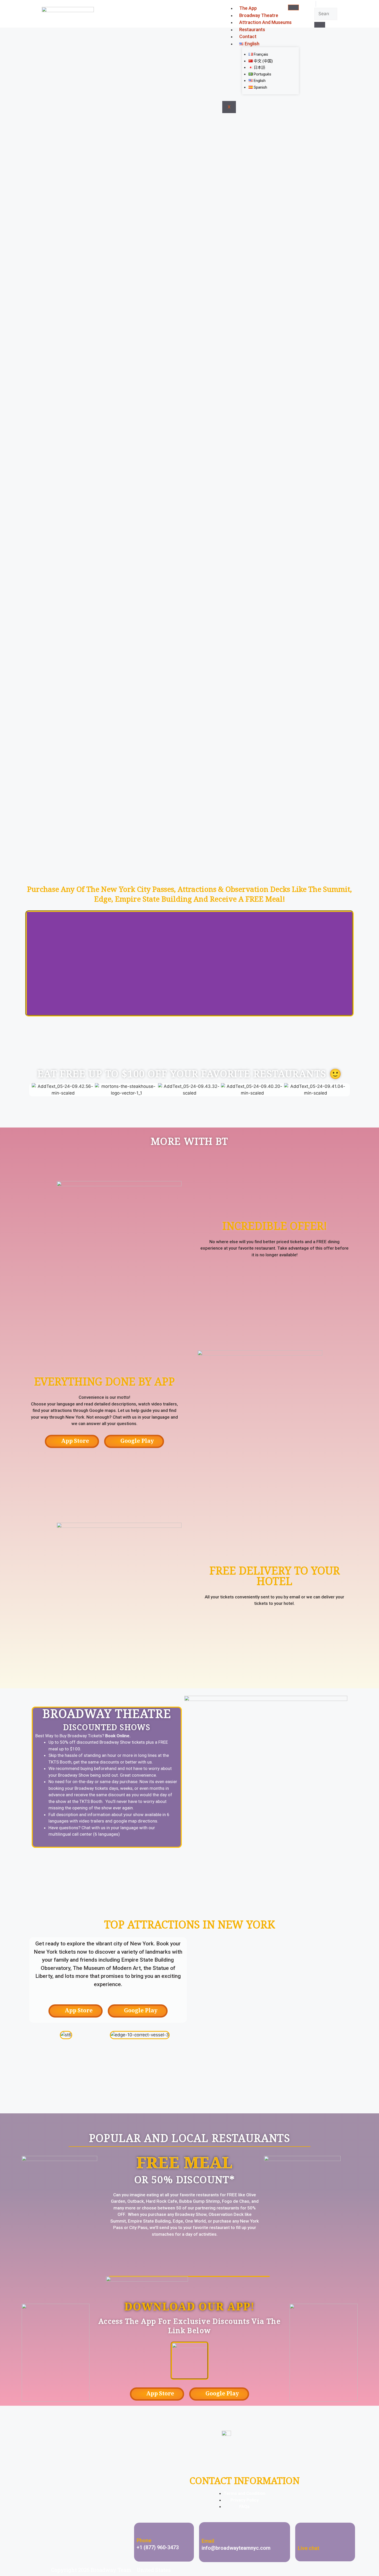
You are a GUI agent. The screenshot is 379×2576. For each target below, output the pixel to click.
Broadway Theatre (259, 15)
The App (248, 8)
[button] (32, 964)
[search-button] (320, 25)
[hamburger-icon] (293, 7)
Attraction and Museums (265, 22)
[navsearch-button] (316, 4)
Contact (248, 36)
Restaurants (252, 29)
